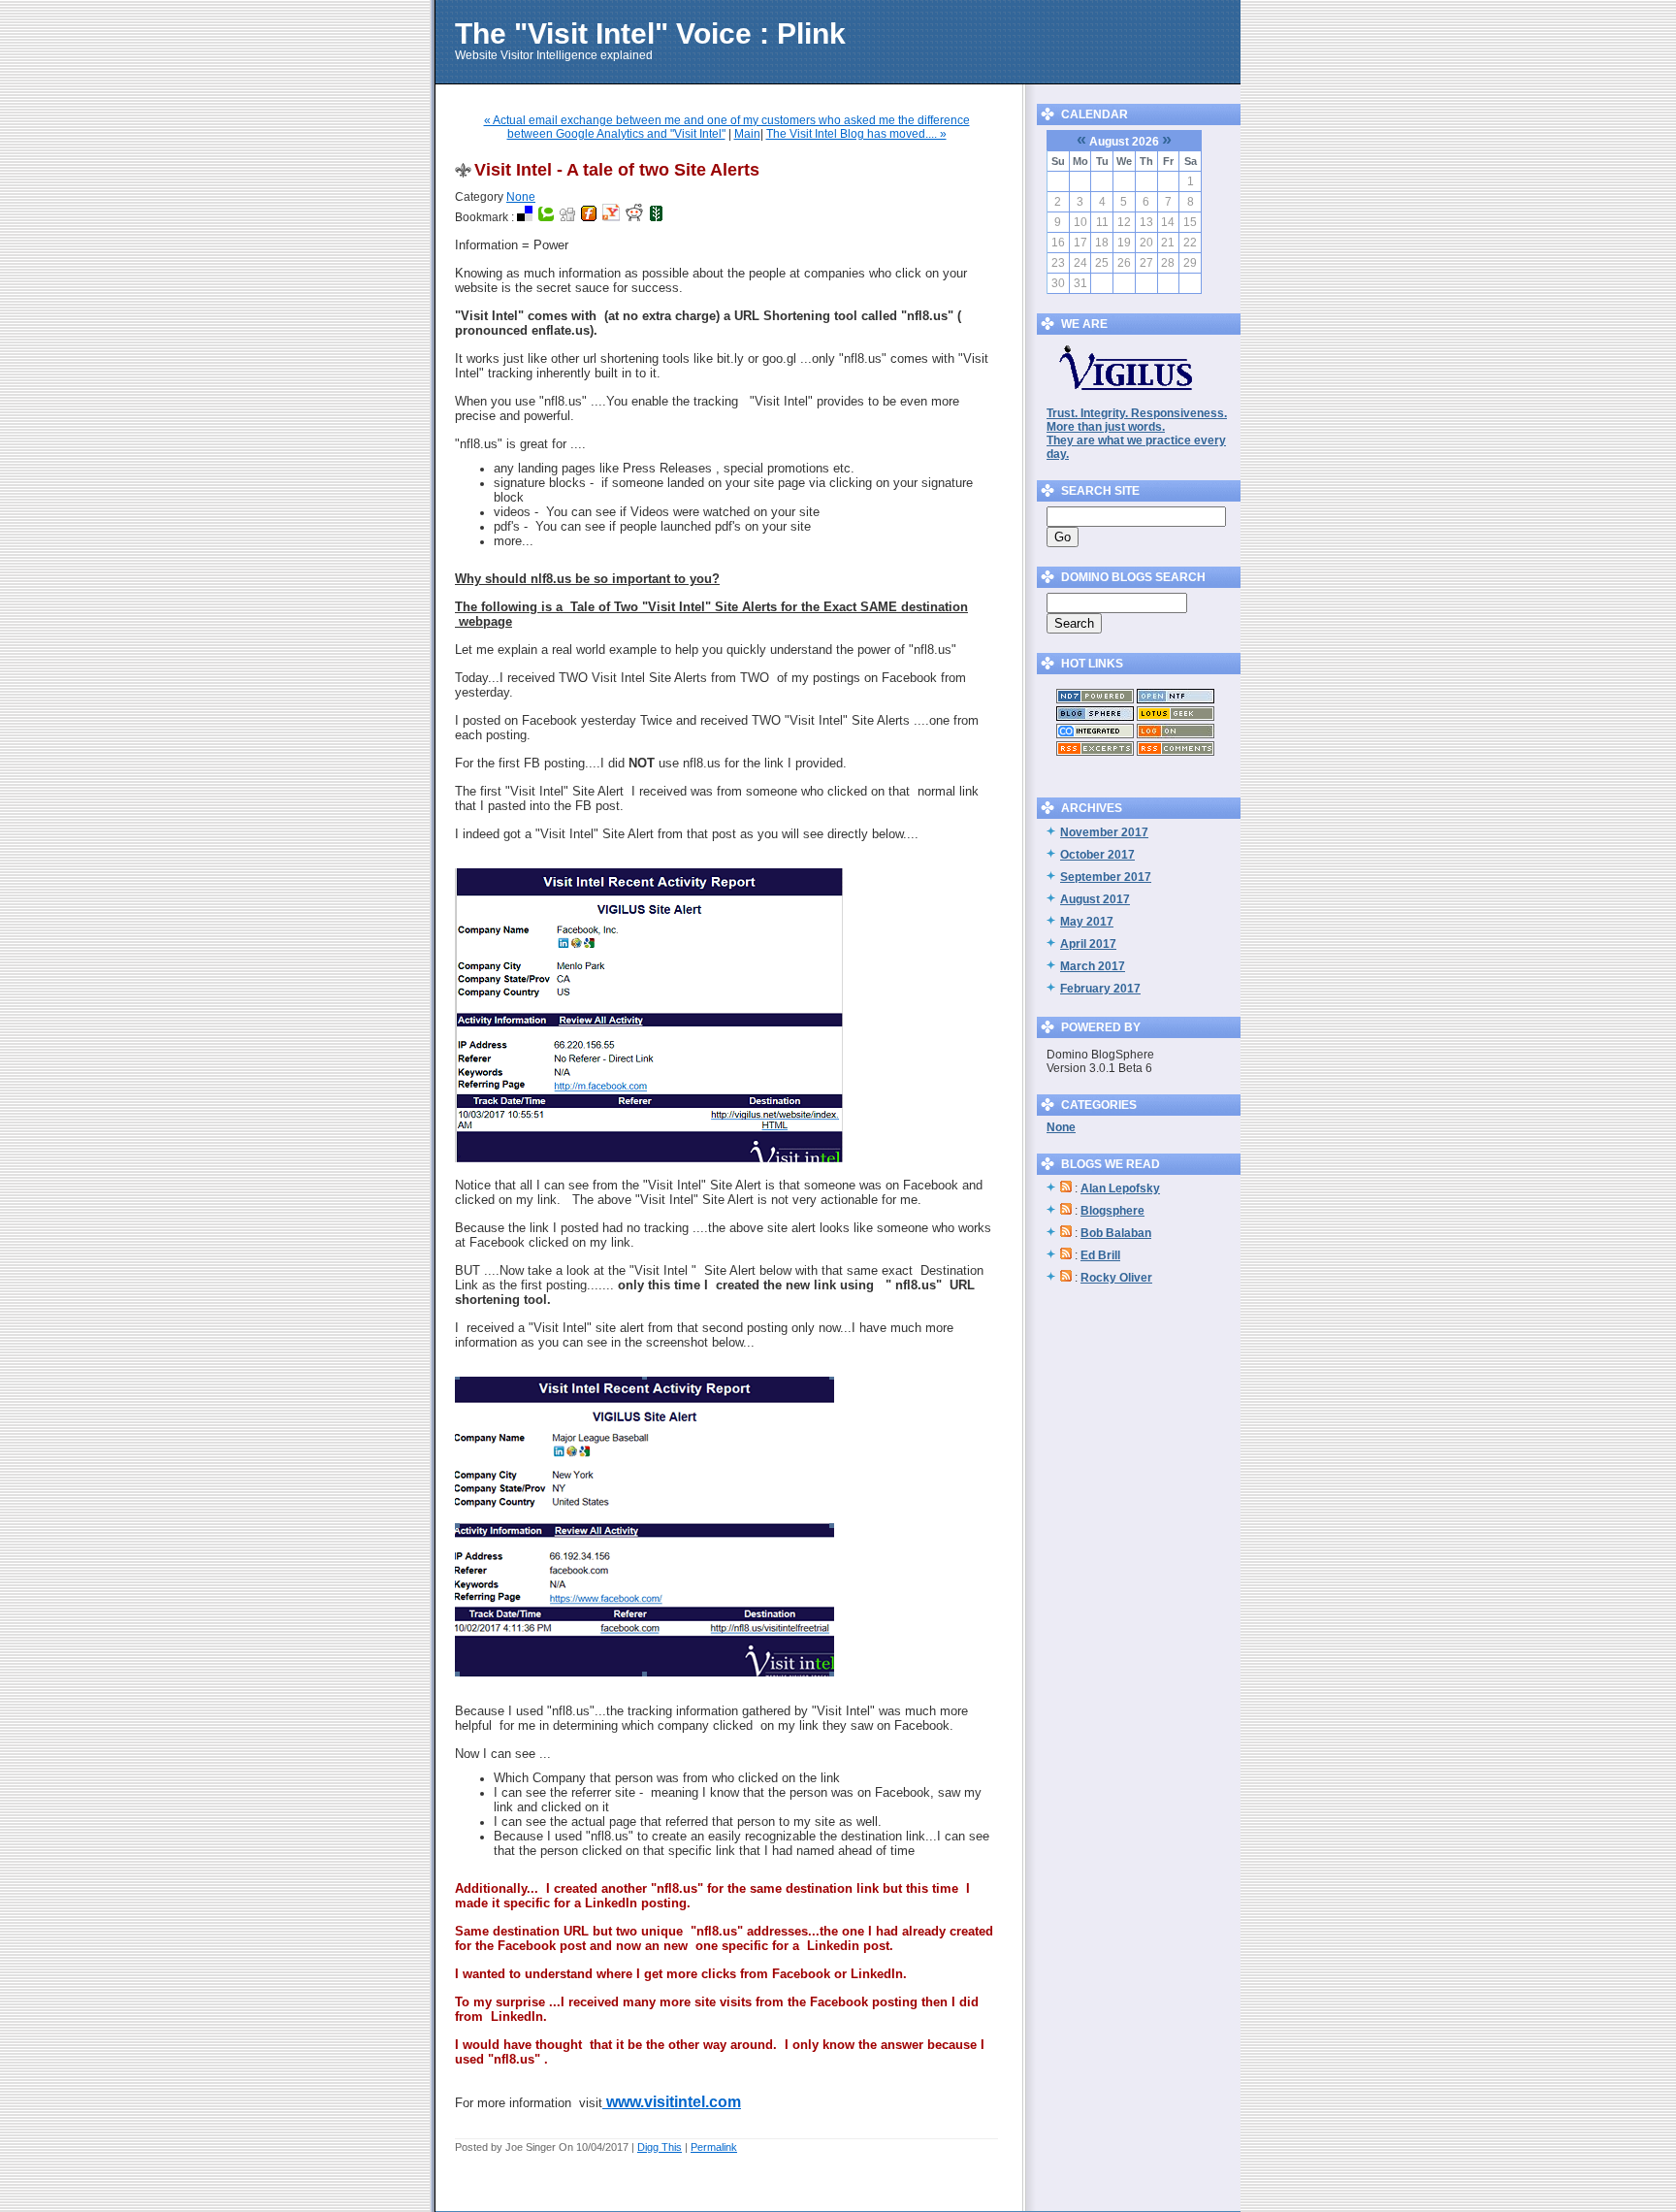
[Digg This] (567, 217)
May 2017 (1087, 922)
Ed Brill (1100, 1255)
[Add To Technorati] (546, 217)
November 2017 (1104, 832)
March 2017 (1093, 966)
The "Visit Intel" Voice (603, 33)
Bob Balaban (1116, 1233)
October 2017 (1097, 855)
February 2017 (1100, 989)
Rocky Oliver (1116, 1278)
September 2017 (1106, 877)
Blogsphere (1112, 1211)
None (521, 197)
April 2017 (1088, 944)
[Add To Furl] (589, 217)
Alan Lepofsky (1120, 1188)
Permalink (714, 2147)
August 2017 (1095, 899)
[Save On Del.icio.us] (525, 217)
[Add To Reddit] (634, 217)
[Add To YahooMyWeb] (611, 217)
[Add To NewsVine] (657, 217)
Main (747, 134)
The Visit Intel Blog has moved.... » (856, 134)
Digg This (660, 2147)
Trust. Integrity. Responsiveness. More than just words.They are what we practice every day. (1137, 434)
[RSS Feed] (1095, 752)
